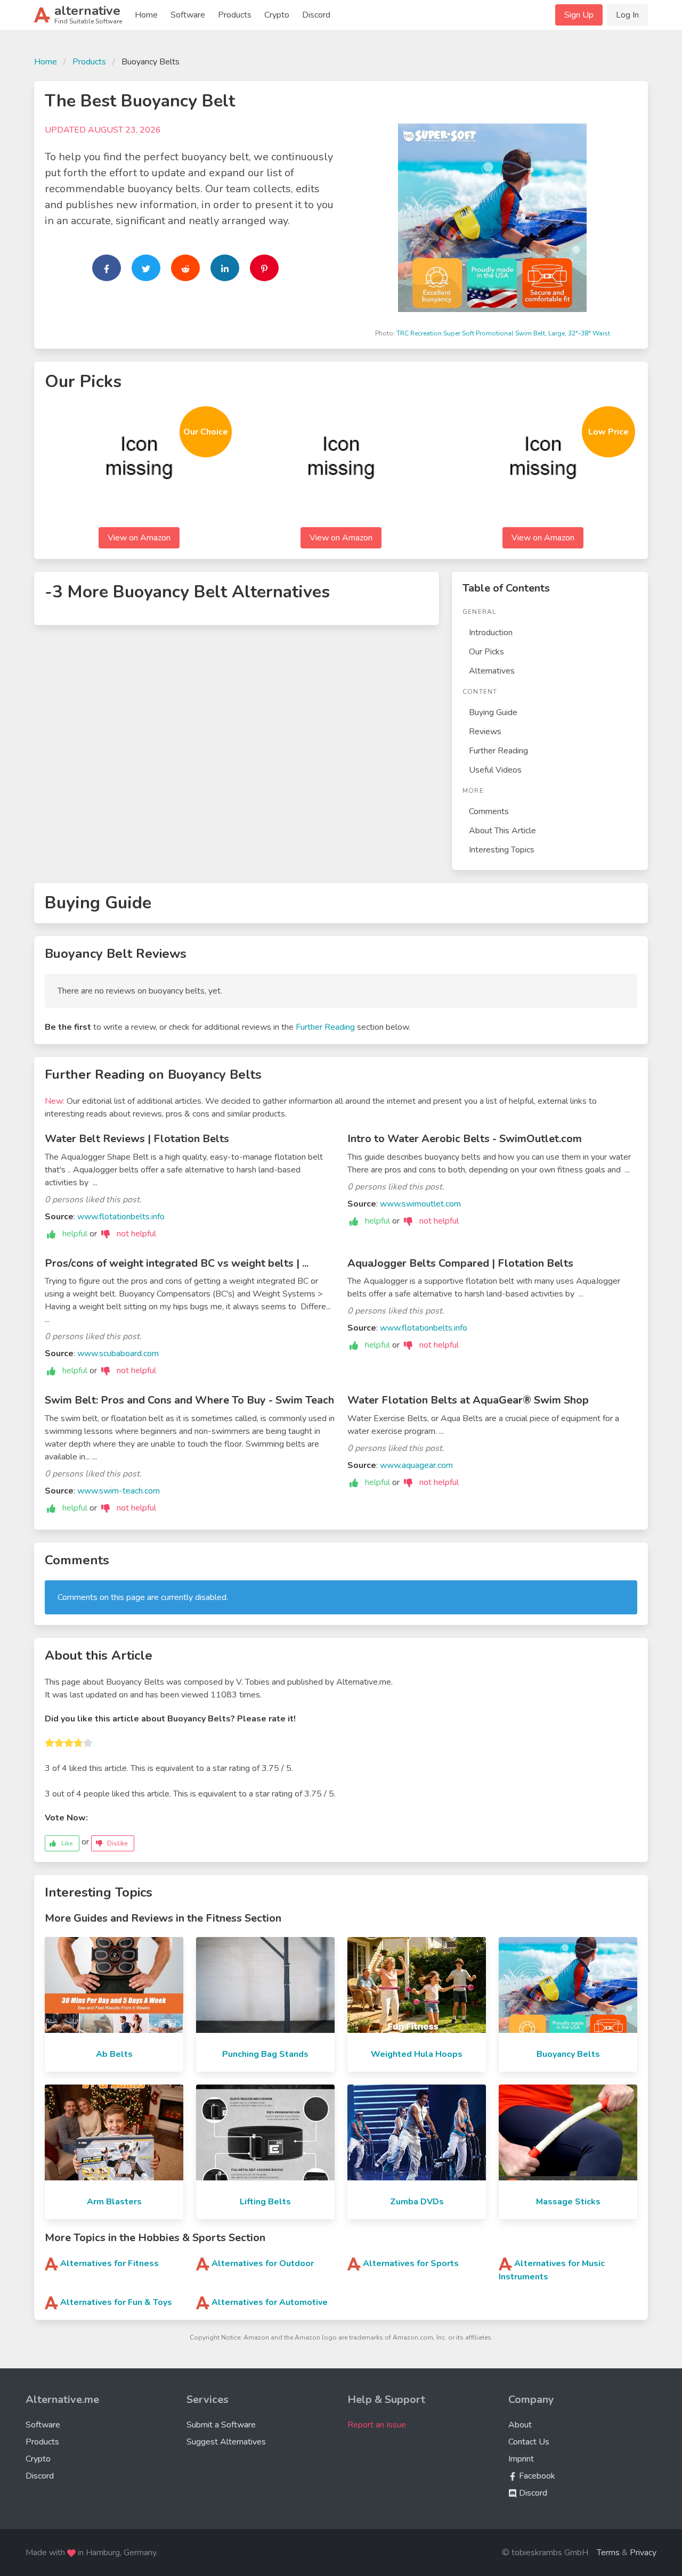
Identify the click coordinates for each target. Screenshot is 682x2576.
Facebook (536, 2476)
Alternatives (492, 671)
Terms (608, 2553)
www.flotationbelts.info (121, 1217)
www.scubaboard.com (118, 1353)
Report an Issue (377, 2425)
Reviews (485, 732)
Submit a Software (221, 2425)
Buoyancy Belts (568, 2054)
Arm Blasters (114, 2202)
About (520, 2425)
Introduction (491, 633)
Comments (489, 811)
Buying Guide (493, 712)
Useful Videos (495, 770)
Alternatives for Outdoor (263, 2263)
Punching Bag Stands (265, 2054)
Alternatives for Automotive (270, 2302)
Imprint (521, 2459)
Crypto (277, 15)
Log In (627, 15)
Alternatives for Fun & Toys (116, 2302)
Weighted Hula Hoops (417, 2054)
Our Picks (486, 652)
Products (235, 15)
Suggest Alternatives (226, 2442)
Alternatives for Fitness (109, 2263)
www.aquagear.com (416, 1465)
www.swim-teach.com (119, 1491)
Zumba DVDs (417, 2202)
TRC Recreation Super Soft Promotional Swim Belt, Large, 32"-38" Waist (503, 333)
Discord (316, 15)
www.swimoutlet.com (420, 1204)
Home (146, 15)
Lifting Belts (265, 2202)
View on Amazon (139, 538)
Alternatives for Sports (411, 2263)
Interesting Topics (502, 850)
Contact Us (529, 2442)
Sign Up (579, 15)
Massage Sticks (568, 2202)
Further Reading (498, 751)
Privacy (643, 2553)
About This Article (502, 831)
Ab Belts (114, 2054)
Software (188, 15)
